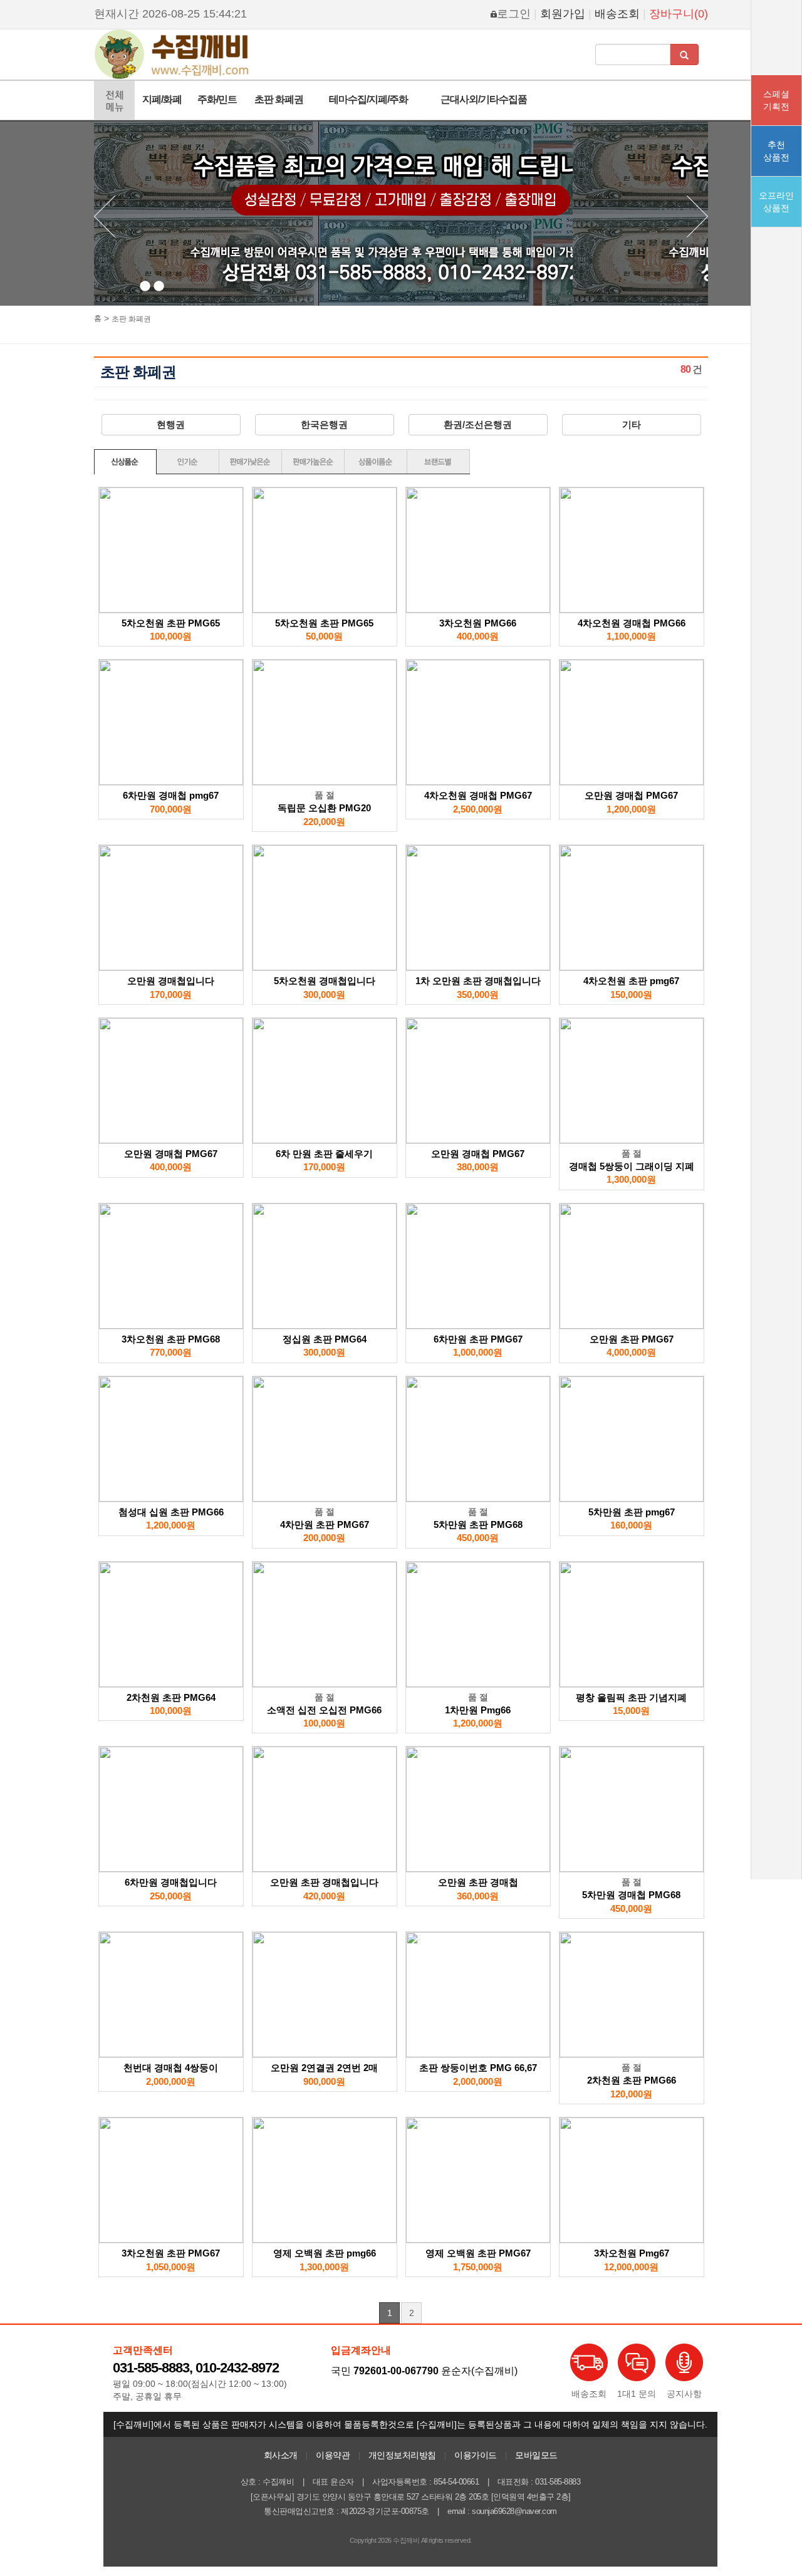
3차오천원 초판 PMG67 (171, 2253)
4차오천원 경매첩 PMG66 (632, 623)
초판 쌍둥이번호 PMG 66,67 (478, 2068)
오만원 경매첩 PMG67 (631, 795)
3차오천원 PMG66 (478, 623)
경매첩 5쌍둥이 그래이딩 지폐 (632, 1166)
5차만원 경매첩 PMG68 (631, 1895)
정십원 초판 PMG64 (325, 1339)
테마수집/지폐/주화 (368, 99)
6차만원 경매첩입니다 (171, 1882)
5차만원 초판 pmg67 (632, 1512)
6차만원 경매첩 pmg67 (171, 795)
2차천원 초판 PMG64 (171, 1697)
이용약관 (333, 2455)
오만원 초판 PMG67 (632, 1339)
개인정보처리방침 (402, 2455)
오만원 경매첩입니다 (171, 981)
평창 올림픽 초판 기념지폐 (631, 1697)
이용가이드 (476, 2455)
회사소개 (281, 2455)
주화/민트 (217, 99)
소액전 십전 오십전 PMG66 (324, 1710)
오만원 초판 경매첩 (478, 1882)
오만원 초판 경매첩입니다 (324, 1882)
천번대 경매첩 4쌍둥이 (171, 2068)
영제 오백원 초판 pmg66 (325, 2253)
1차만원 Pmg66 (478, 1710)
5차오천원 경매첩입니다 (325, 981)
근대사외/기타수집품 (484, 99)
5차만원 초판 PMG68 (478, 1524)
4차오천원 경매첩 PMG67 (478, 795)
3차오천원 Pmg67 (632, 2253)
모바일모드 (536, 2455)
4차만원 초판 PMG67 (325, 1524)
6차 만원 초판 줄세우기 (324, 1154)
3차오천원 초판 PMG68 (171, 1339)
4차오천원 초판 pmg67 (631, 981)
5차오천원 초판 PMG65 (171, 623)
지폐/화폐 (162, 99)
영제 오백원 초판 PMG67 (478, 2253)
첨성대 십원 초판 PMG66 (171, 1512)
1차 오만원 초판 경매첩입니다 (478, 981)
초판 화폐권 (279, 99)
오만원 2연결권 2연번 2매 (324, 2068)
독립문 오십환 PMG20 (324, 808)
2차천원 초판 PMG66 (632, 2080)
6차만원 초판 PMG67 (478, 1339)
